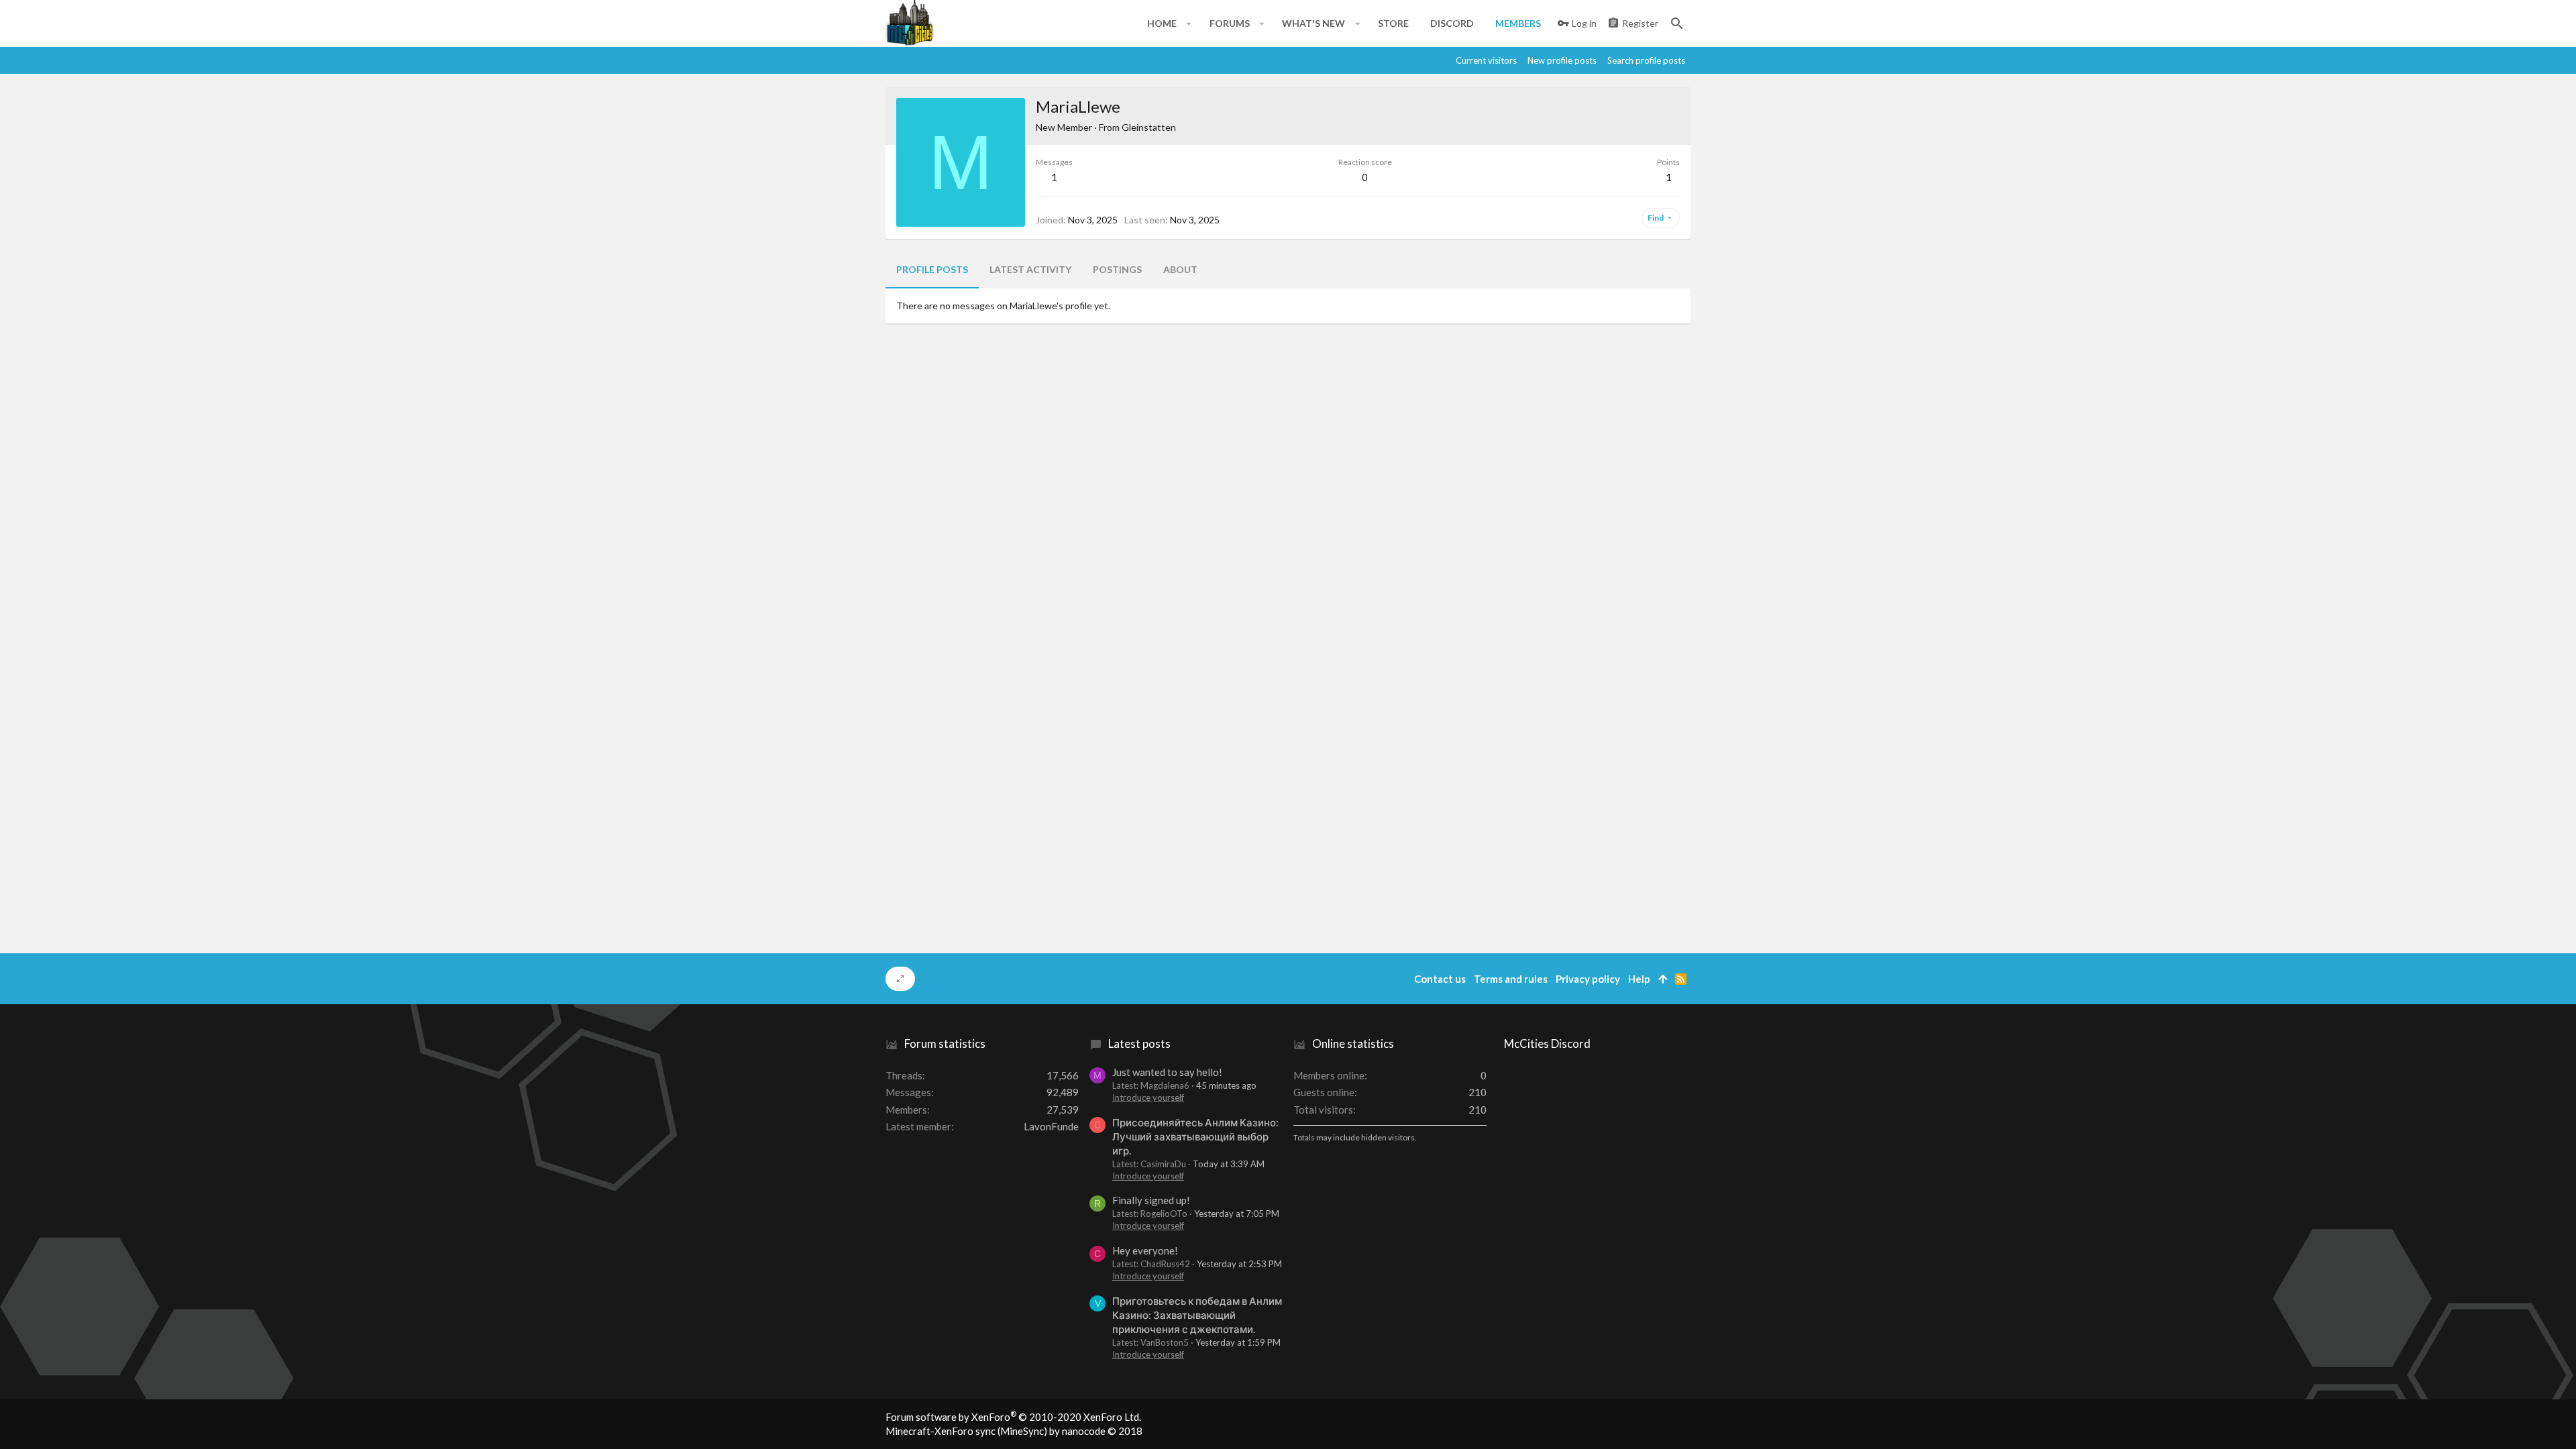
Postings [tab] (1117, 269)
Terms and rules (1511, 979)
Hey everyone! (1145, 1250)
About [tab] (1180, 269)
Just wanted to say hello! (1167, 1072)
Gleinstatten (1149, 127)
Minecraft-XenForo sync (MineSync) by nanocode (1014, 1431)
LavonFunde (1051, 1126)
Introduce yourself (1148, 1097)
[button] (1189, 23)
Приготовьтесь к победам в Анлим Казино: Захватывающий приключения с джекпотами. (1197, 1315)
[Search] (1677, 23)
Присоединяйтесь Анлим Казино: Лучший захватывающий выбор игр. (1195, 1136)
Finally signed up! (1151, 1200)
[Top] (1663, 979)
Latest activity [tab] (1030, 269)
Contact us (1440, 979)
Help (1639, 979)
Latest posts (1139, 1043)
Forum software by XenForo (1013, 1417)
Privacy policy (1588, 979)
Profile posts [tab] (932, 269)
